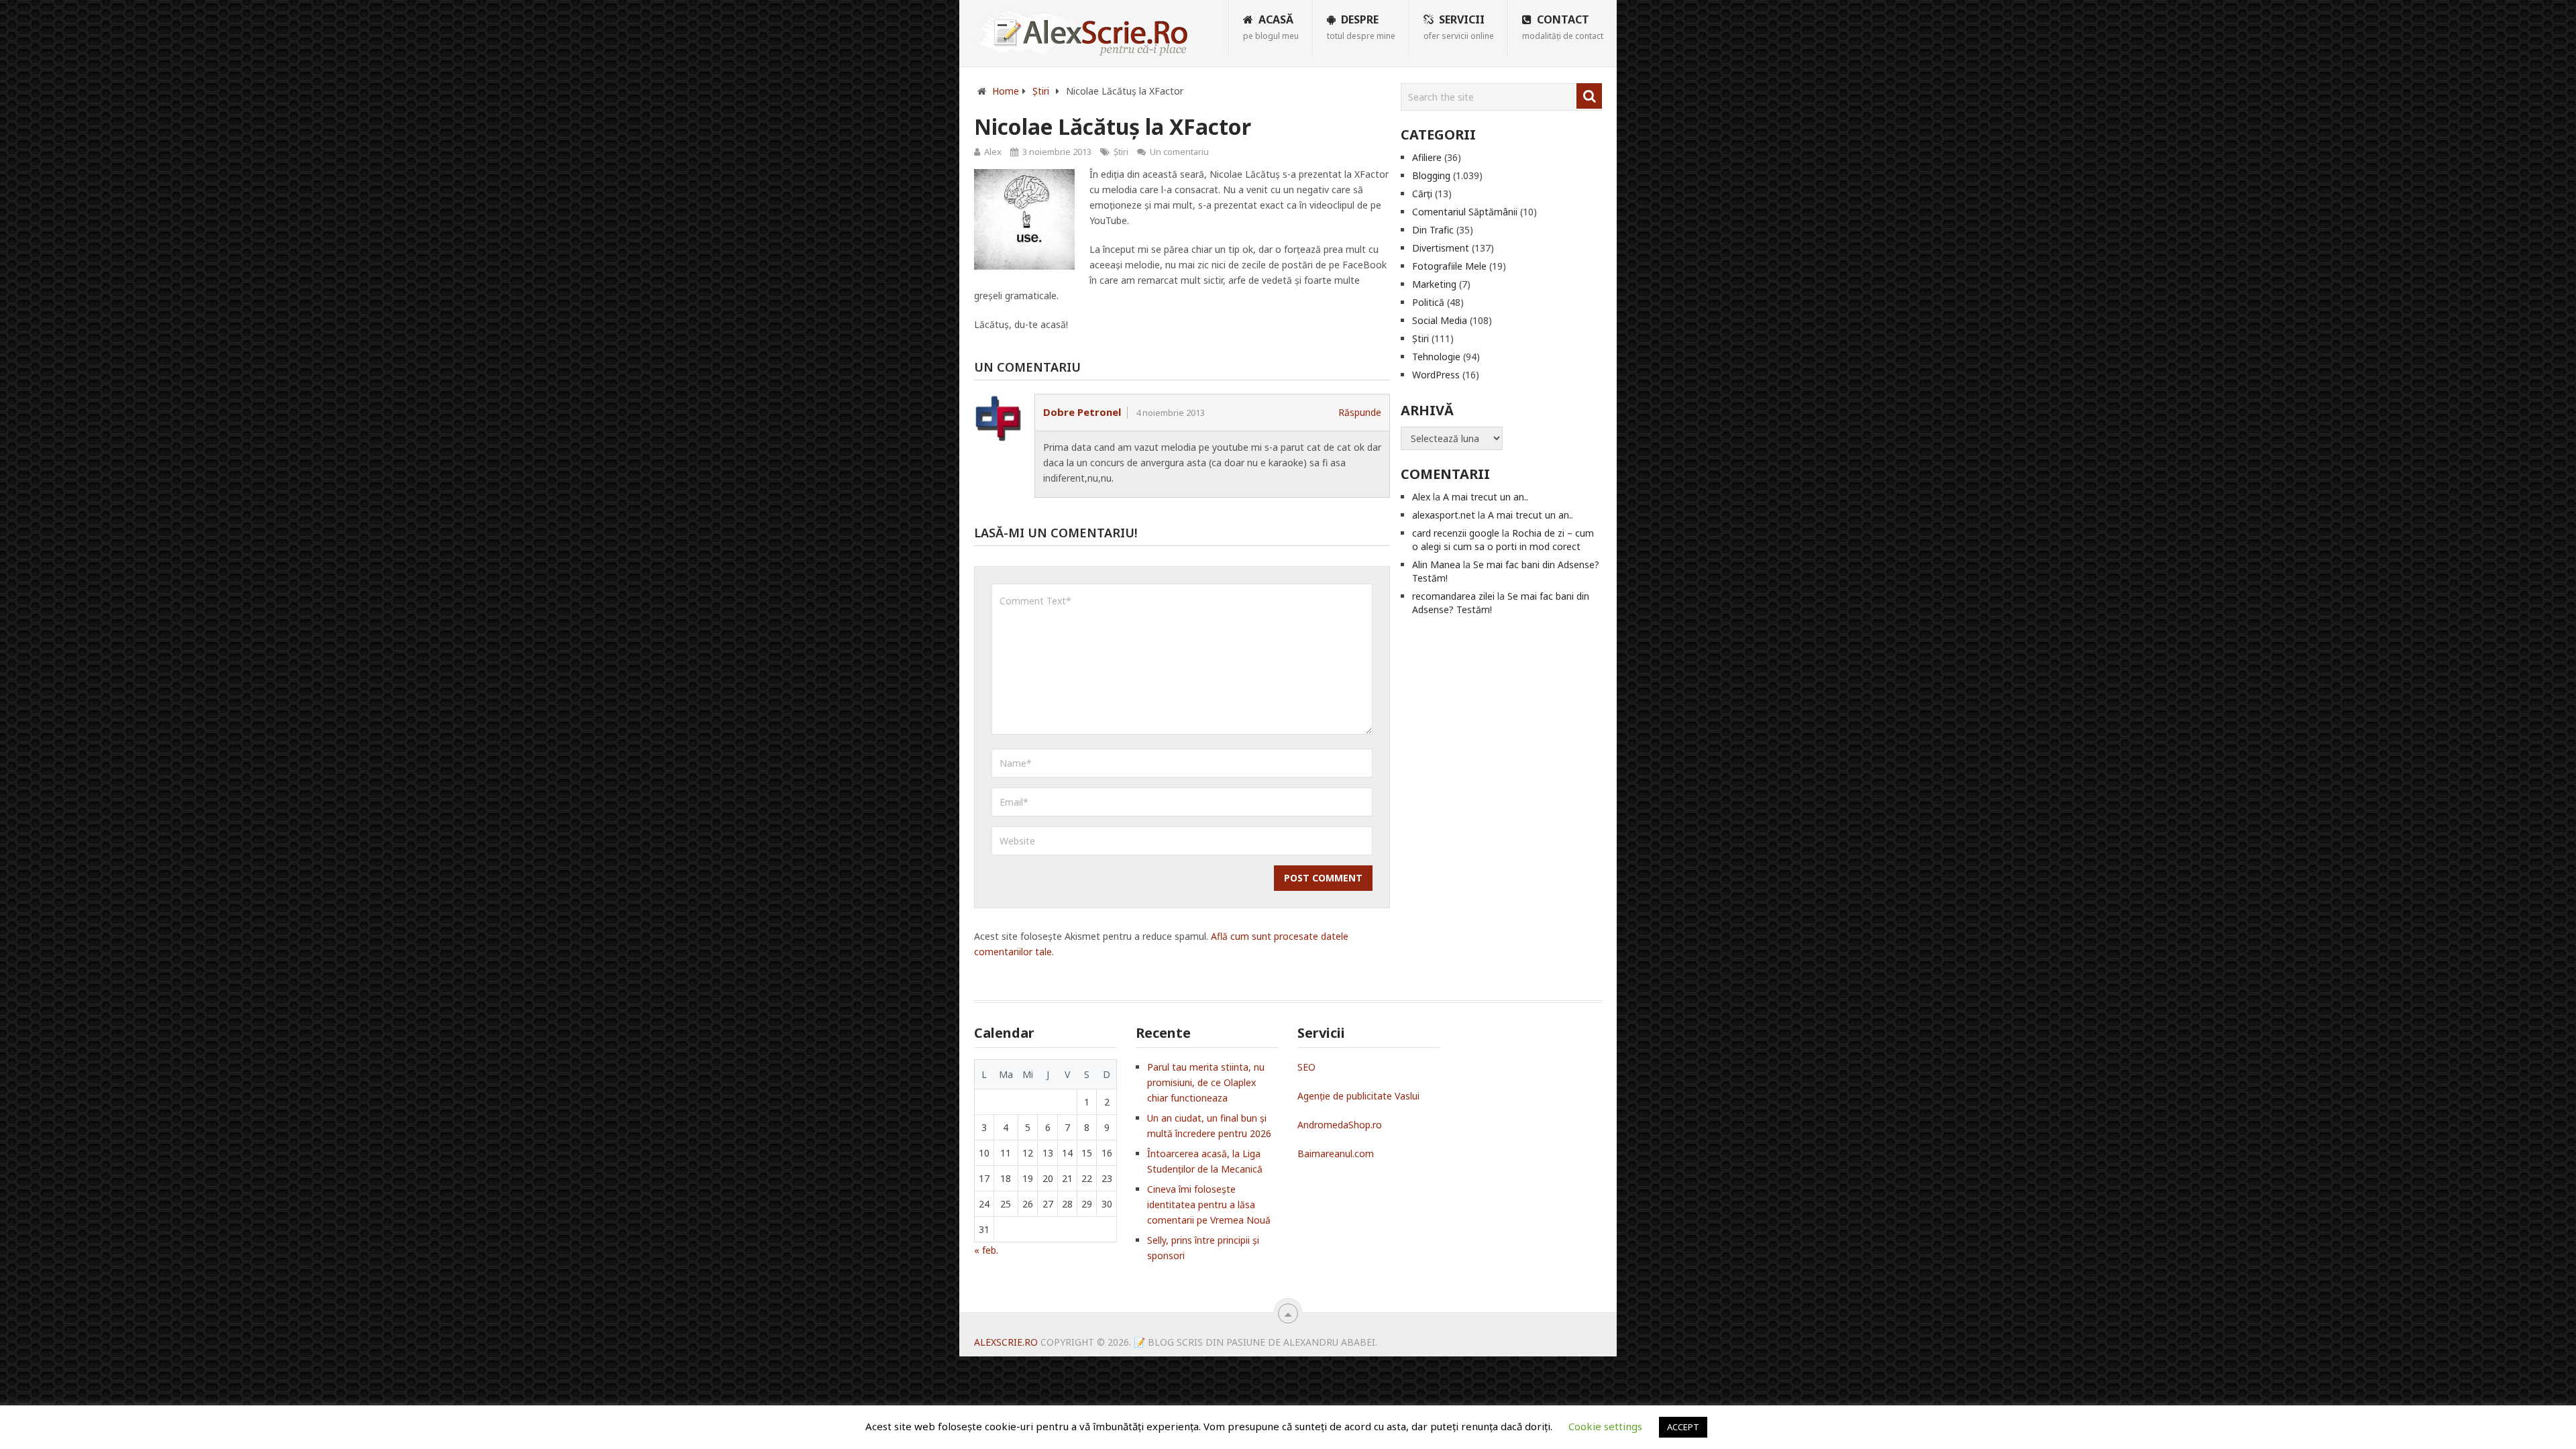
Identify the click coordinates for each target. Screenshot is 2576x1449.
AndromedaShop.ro (1340, 1125)
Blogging (1431, 175)
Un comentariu (1179, 152)
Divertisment (1441, 248)
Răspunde (1360, 412)
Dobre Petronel (1082, 412)
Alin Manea (1436, 565)
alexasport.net (1444, 515)
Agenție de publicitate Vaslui (1358, 1096)
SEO (1306, 1067)
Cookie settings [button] (1605, 1426)
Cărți (1422, 194)
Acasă (1271, 27)
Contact (1563, 27)
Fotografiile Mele (1449, 266)
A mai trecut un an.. (1486, 497)
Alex (993, 152)
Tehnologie (1436, 357)
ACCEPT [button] (1683, 1427)
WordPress (1436, 375)
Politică (1428, 302)
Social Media (1440, 320)
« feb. (986, 1250)
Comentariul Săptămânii (1465, 212)
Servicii (1459, 27)
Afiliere (1427, 157)
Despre (1361, 27)
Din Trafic (1433, 230)
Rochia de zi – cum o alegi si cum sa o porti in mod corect (1503, 540)
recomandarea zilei (1453, 596)
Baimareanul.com (1336, 1153)
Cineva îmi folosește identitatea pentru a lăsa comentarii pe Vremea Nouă (1209, 1204)
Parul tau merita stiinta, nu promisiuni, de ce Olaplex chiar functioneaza (1206, 1082)
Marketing (1434, 284)
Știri (1121, 152)
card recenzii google (1456, 533)
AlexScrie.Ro (1006, 1342)
